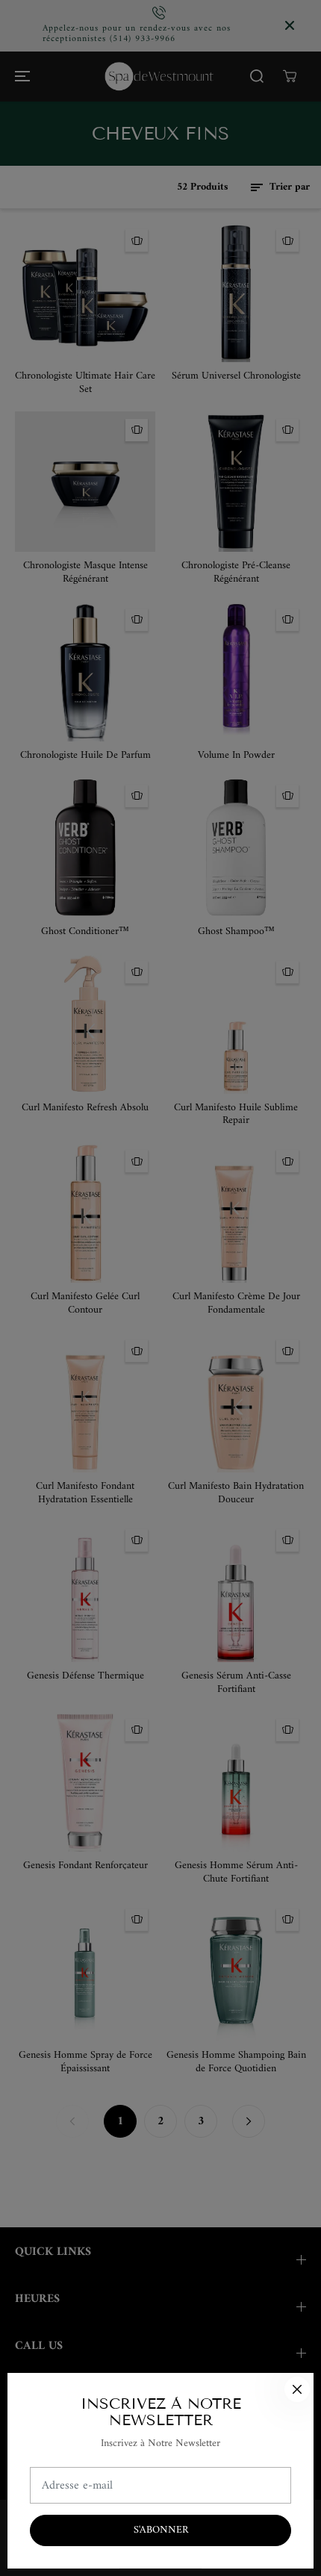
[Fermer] (297, 2389)
